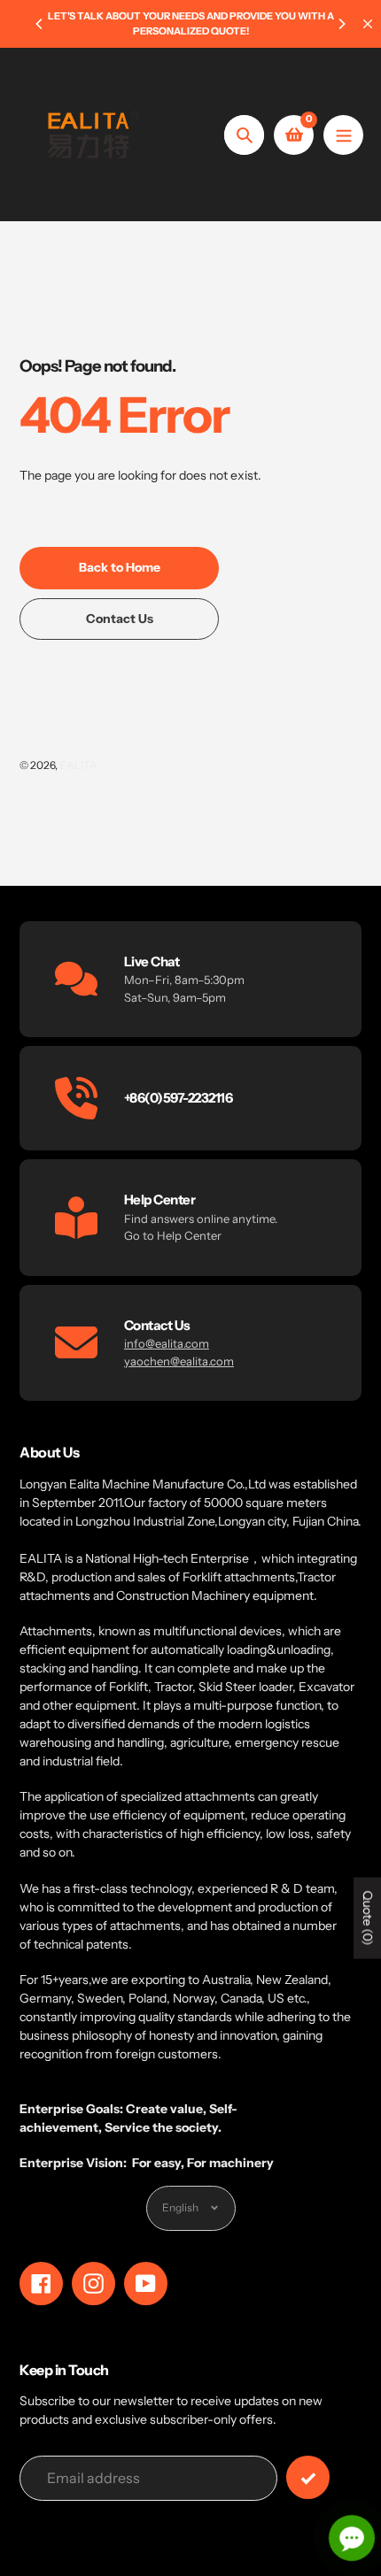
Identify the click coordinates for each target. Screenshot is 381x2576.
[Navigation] (343, 135)
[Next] (341, 24)
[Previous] (40, 24)
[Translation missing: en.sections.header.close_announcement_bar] (368, 24)
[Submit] (308, 2477)
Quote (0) (368, 1919)
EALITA (78, 765)
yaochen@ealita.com (179, 1361)
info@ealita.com (167, 1343)
